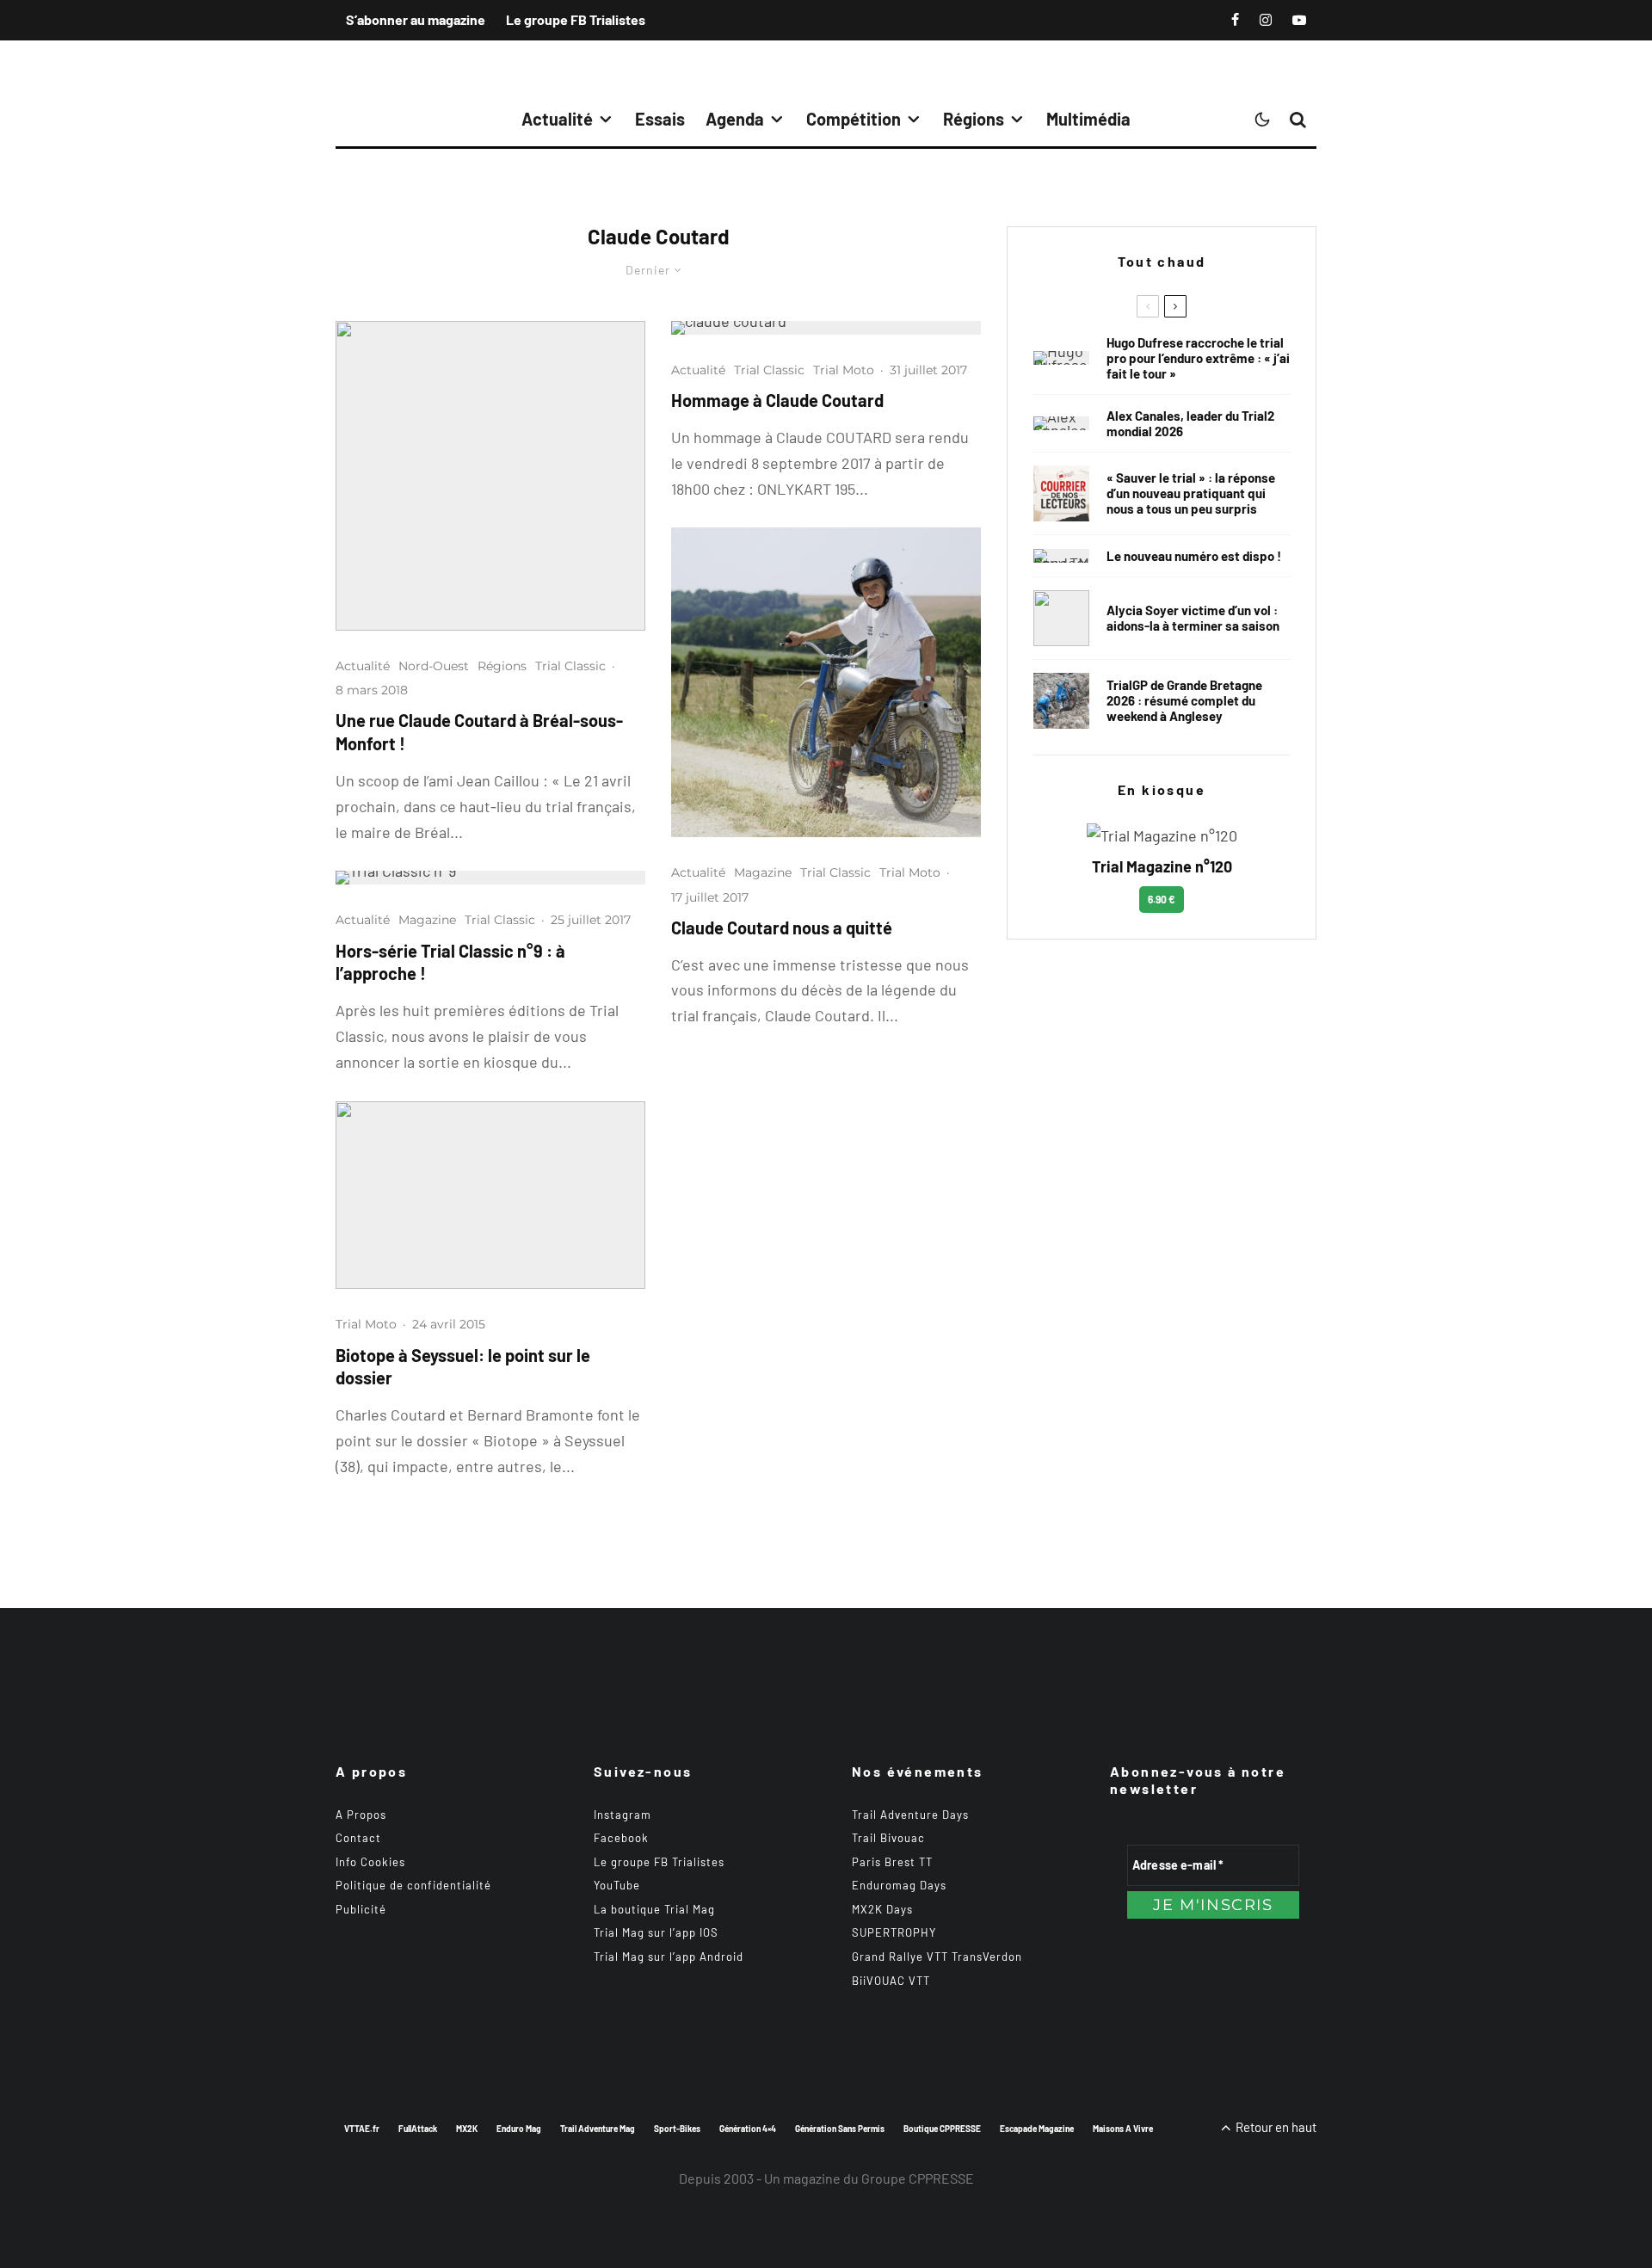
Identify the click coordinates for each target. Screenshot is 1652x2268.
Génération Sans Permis (840, 2129)
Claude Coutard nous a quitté (782, 928)
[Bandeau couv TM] (1061, 556)
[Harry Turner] (1061, 701)
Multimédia (1088, 119)
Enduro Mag (519, 2129)
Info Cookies (370, 1862)
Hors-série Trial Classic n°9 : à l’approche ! (450, 962)
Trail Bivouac (888, 1838)
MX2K (467, 2129)
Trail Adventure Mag (598, 2129)
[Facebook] (1235, 20)
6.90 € (1162, 899)
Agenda (735, 119)
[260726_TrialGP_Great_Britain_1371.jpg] (1061, 618)
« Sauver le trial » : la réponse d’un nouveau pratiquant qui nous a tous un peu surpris (1191, 493)
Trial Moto (366, 1324)
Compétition (854, 119)
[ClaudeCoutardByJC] (490, 476)
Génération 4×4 (748, 2129)
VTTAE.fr (362, 2129)
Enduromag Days (899, 1885)
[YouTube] (1299, 20)
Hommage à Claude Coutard (777, 400)
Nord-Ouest (434, 666)
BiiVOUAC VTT (891, 1981)
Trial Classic (570, 666)
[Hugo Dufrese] (1061, 358)
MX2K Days (882, 1909)
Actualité (557, 119)
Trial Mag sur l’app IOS (656, 1932)
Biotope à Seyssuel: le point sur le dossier (463, 1367)
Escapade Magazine (1037, 2129)
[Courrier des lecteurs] (1061, 493)
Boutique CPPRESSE (942, 2129)
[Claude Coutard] (826, 682)
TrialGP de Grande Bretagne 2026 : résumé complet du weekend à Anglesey (1184, 700)
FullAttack (418, 2129)
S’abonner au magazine (416, 19)
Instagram (623, 1815)
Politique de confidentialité (413, 1885)
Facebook (621, 1838)
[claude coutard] (826, 328)
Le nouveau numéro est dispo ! (1194, 556)
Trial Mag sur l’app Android (669, 1957)
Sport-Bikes (677, 2129)
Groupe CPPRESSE (918, 2178)
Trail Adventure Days (910, 1815)
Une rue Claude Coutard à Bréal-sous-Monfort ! (479, 732)
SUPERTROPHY (894, 1932)
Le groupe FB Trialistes (576, 19)
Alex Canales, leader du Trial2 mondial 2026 (1190, 423)
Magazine (427, 920)
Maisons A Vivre (1123, 2129)
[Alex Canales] (1061, 423)
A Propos (361, 1815)
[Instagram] (1266, 20)
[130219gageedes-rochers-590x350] (490, 1196)
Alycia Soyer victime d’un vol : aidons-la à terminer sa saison (1193, 618)
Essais (660, 119)
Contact (358, 1838)
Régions (974, 119)
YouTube (617, 1885)
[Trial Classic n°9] (490, 878)
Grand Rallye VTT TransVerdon (937, 1957)
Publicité (361, 1909)
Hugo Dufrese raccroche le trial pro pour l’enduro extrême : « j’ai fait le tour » (1198, 358)
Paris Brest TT (892, 1862)
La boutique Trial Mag (654, 1909)
